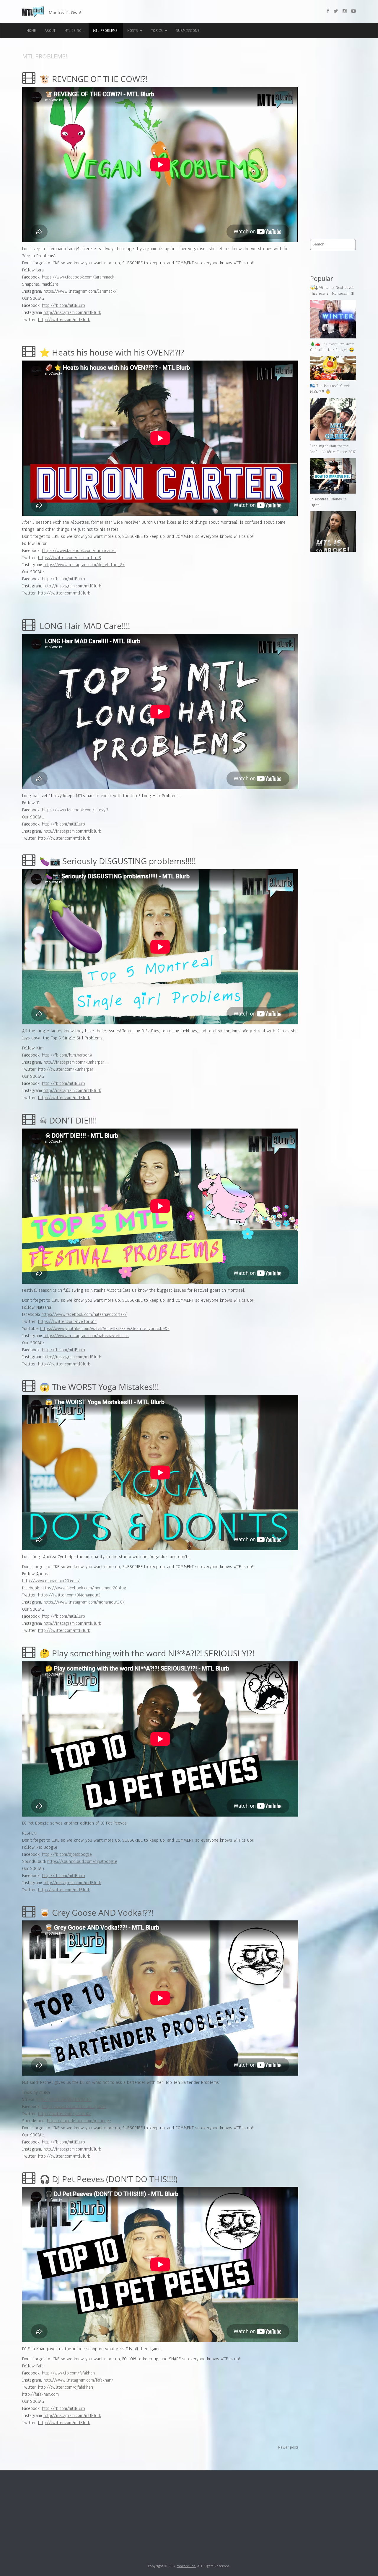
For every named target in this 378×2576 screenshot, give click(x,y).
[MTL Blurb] (34, 12)
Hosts (133, 31)
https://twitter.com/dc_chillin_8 (70, 558)
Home (31, 31)
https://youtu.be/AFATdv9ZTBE (63, 2100)
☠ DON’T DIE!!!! (67, 1120)
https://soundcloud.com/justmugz (79, 2121)
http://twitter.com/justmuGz (65, 2114)
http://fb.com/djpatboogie (67, 1854)
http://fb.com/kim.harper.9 (67, 1055)
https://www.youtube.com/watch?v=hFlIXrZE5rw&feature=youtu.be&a (105, 1329)
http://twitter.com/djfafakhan (66, 2387)
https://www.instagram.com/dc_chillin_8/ (84, 565)
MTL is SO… (74, 31)
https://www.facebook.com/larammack (78, 277)
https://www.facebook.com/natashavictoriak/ (84, 1314)
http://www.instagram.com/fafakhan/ (78, 2380)
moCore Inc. (186, 2566)
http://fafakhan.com (40, 2394)
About (50, 31)
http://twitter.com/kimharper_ (67, 1069)
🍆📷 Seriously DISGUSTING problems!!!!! (117, 861)
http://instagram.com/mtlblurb (72, 831)
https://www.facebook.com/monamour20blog (84, 1588)
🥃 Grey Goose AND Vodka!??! (95, 1912)
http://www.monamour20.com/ (51, 1581)
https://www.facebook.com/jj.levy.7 (75, 810)
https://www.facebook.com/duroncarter (79, 551)
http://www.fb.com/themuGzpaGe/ (74, 2107)
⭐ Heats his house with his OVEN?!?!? (111, 352)
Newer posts (288, 2447)
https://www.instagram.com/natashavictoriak (86, 1336)
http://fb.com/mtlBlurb (63, 305)
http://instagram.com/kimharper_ (75, 1062)
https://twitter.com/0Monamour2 (69, 1595)
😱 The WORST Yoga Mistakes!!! (98, 1387)
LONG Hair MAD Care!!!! (84, 626)
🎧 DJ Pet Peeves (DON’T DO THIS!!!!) (107, 2179)
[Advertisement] (333, 142)
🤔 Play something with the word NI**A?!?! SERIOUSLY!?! (146, 1653)
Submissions (188, 31)
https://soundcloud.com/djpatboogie (82, 1861)
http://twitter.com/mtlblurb (64, 838)
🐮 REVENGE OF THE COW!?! (93, 79)
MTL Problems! (106, 31)
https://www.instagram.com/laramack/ (80, 291)
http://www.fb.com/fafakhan (68, 2373)
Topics (158, 31)
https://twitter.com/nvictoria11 (67, 1321)
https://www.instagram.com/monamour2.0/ (84, 1602)
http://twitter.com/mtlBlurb (64, 320)
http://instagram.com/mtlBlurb (72, 312)
